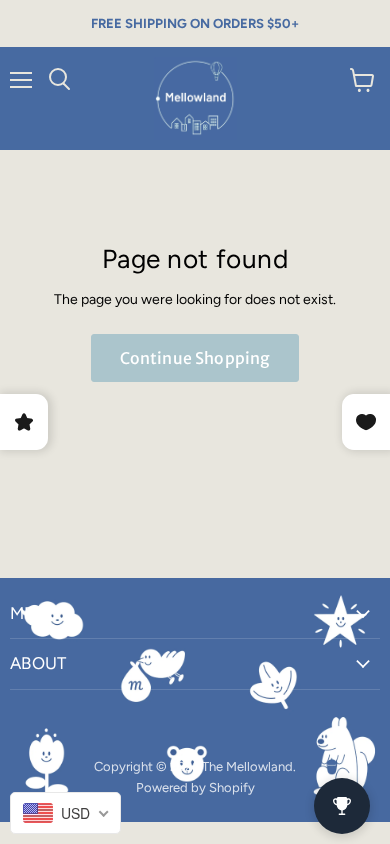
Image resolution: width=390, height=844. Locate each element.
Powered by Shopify (195, 787)
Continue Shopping (195, 358)
